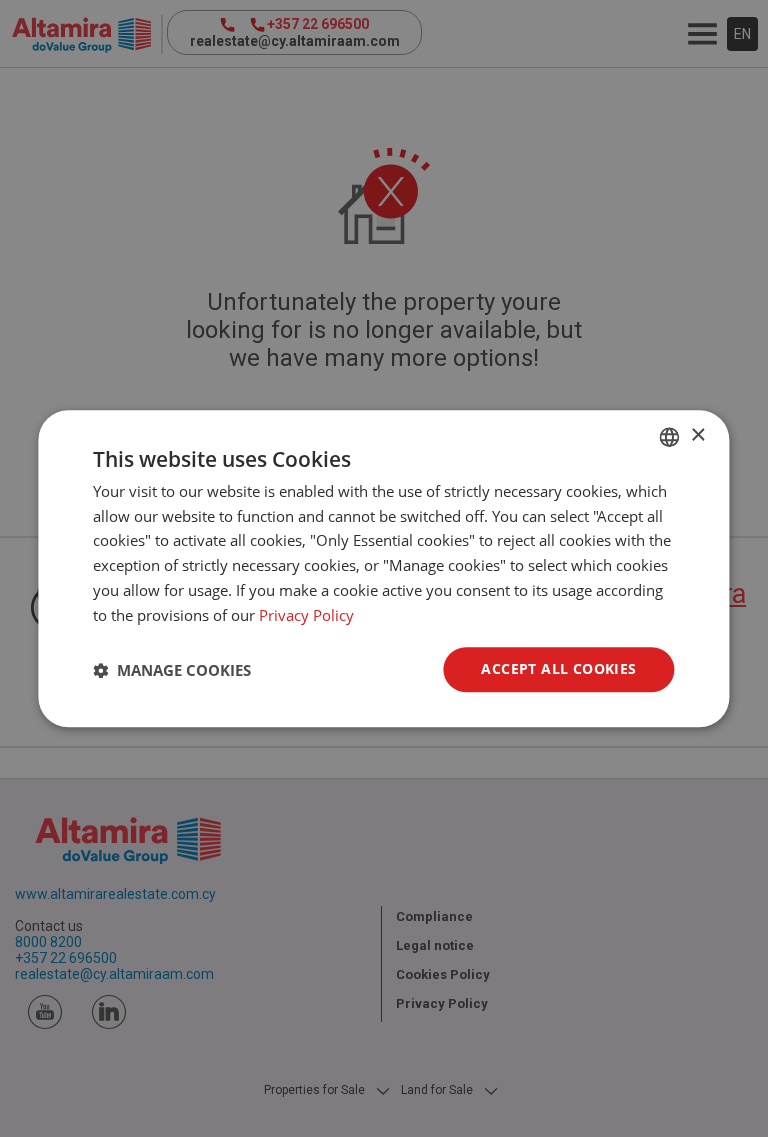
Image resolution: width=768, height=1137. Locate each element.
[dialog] (383, 569)
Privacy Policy (306, 615)
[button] (172, 670)
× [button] (697, 435)
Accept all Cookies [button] (558, 669)
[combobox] (670, 437)
